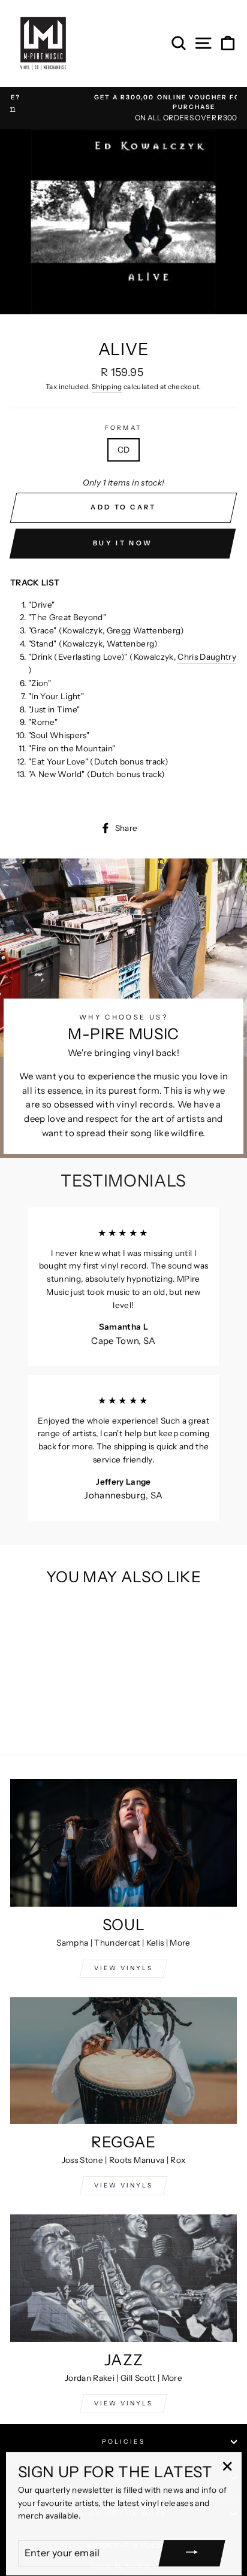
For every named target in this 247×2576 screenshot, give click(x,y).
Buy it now (123, 543)
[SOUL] (123, 1843)
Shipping (107, 387)
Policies (123, 2442)
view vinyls (123, 2185)
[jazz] (123, 2278)
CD (124, 450)
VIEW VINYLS (123, 1968)
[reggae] (123, 2061)
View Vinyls (123, 2403)
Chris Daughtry (207, 657)
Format (123, 428)
